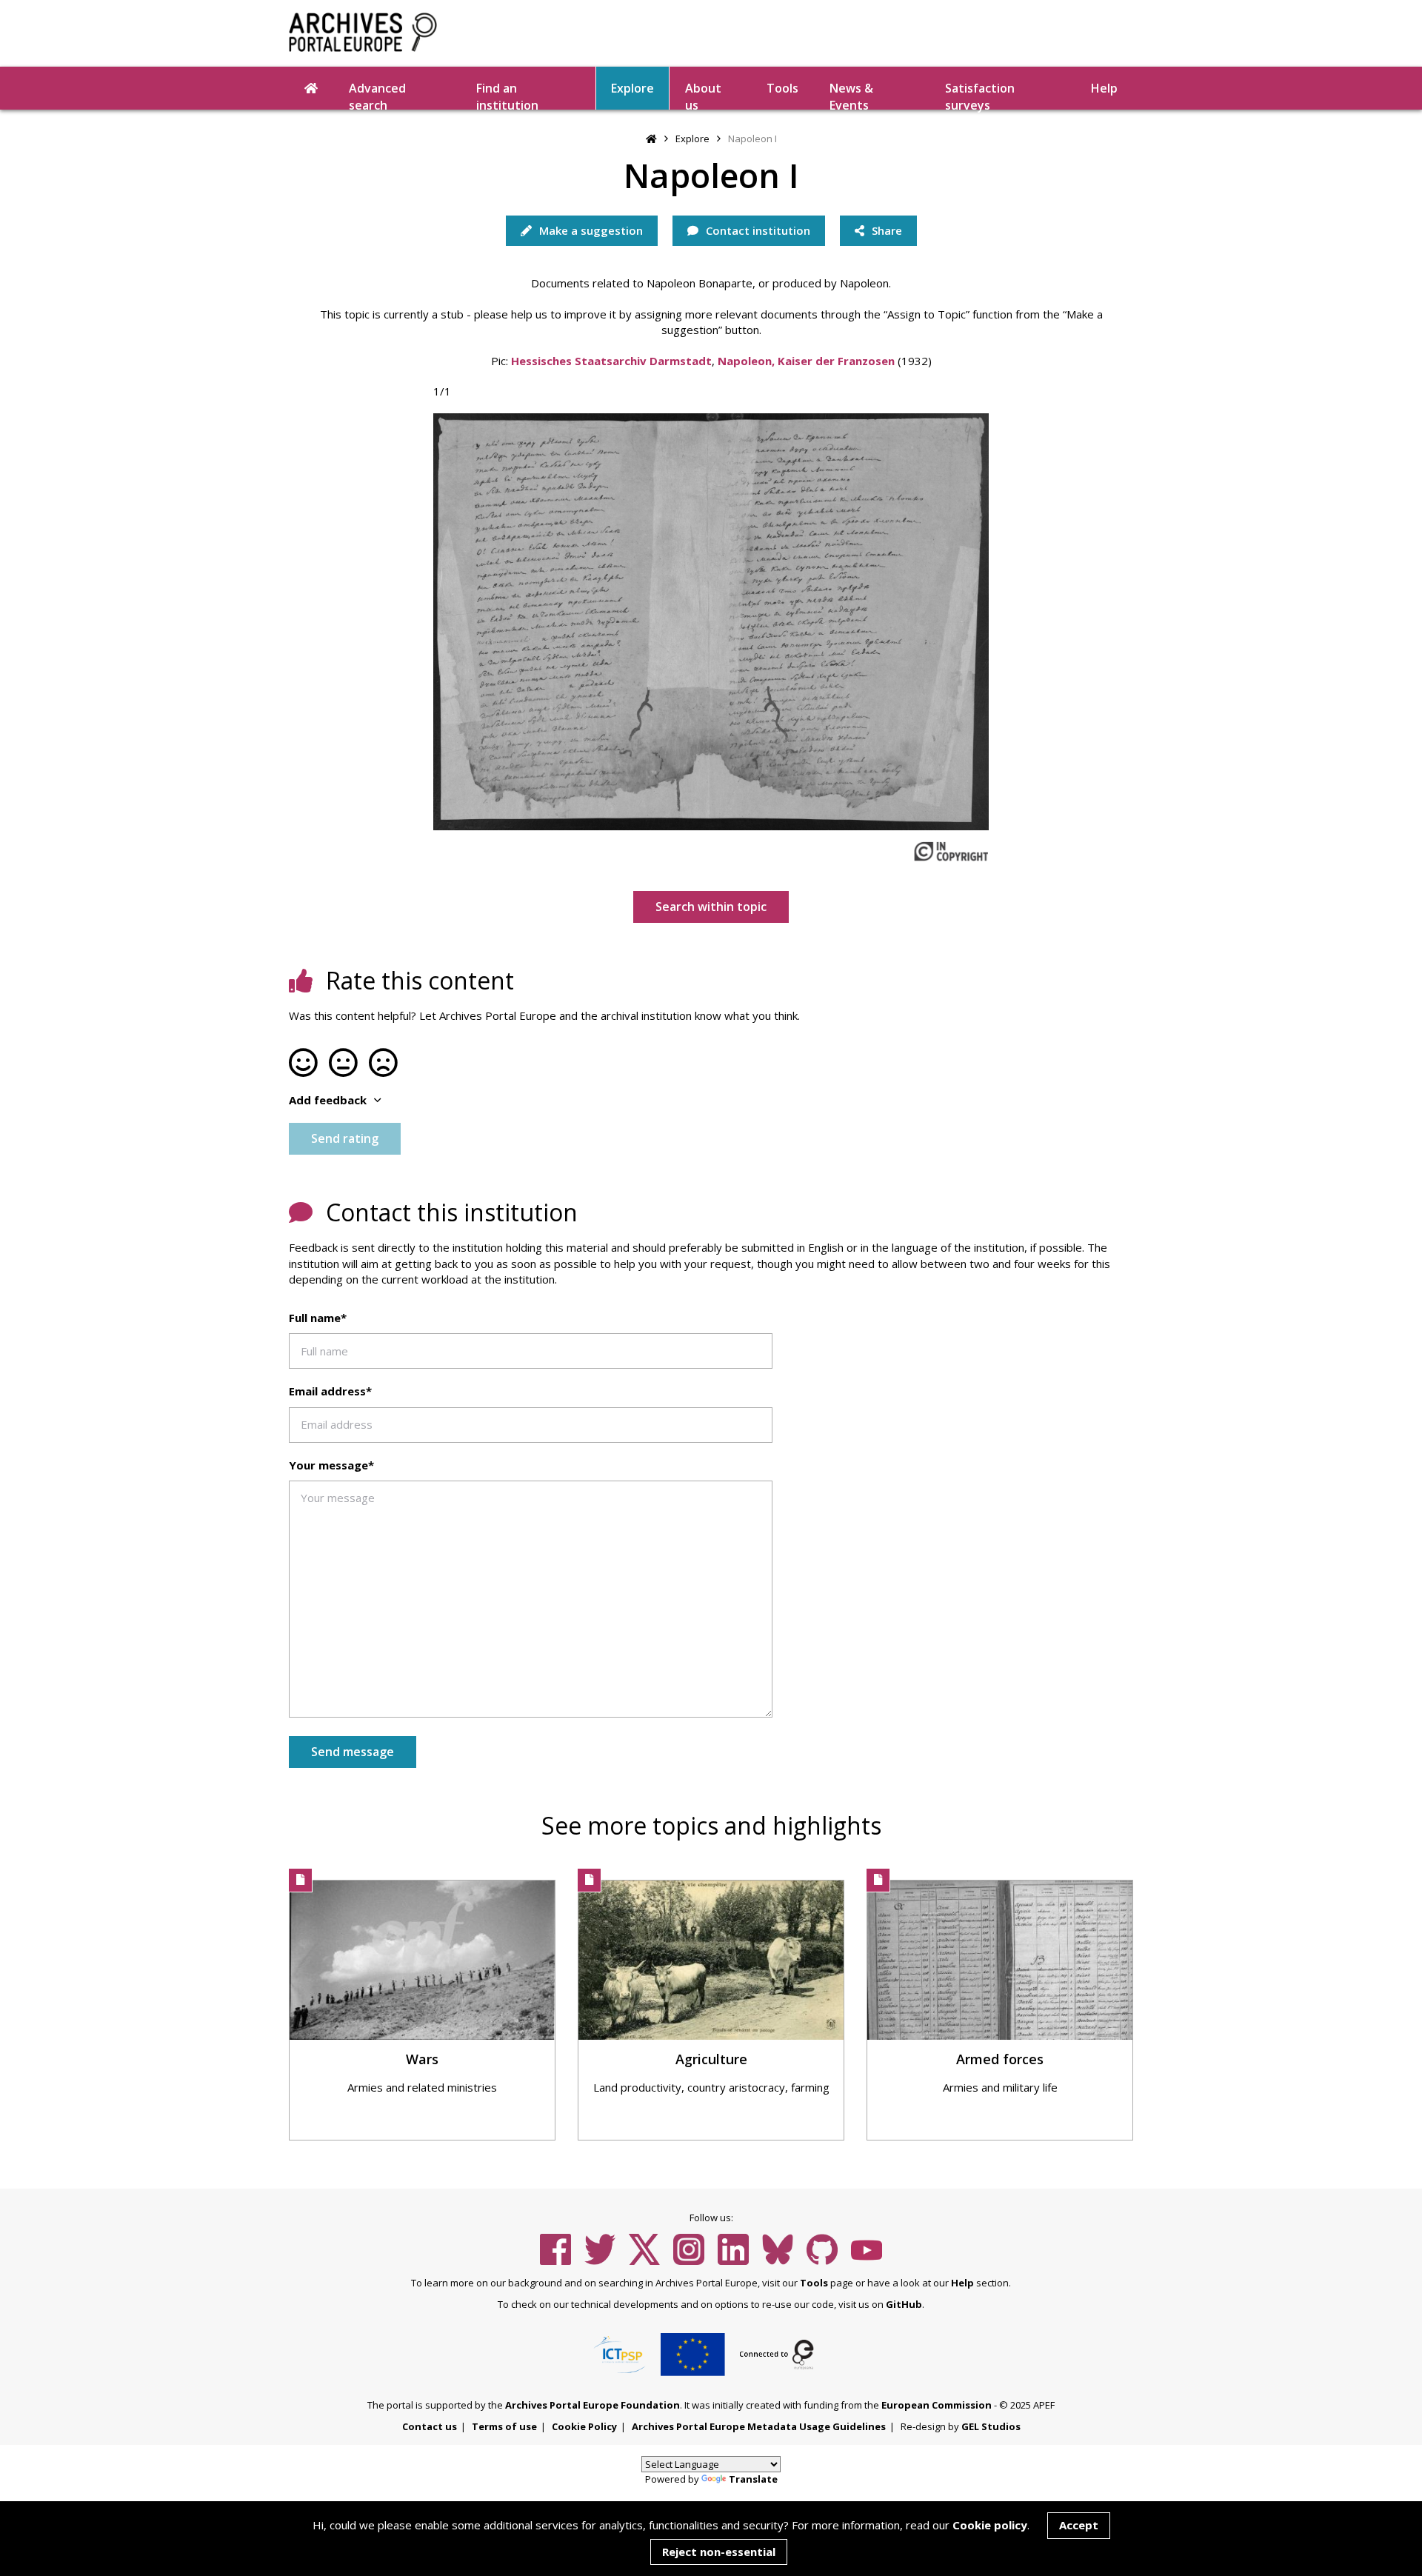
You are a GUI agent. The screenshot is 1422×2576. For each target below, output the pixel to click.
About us (703, 95)
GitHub (904, 2304)
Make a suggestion (590, 230)
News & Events (851, 95)
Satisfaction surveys (980, 95)
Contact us (430, 2426)
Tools (782, 88)
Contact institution (757, 230)
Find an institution (507, 95)
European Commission (937, 2405)
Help (962, 2283)
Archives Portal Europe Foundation (592, 2405)
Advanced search (377, 95)
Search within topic (711, 907)
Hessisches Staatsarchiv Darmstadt (611, 361)
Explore (632, 88)
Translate (753, 2479)
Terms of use (504, 2426)
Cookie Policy (584, 2426)
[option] (711, 622)
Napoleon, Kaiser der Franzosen (806, 361)
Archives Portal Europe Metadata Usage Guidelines (759, 2426)
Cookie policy (990, 2525)
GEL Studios (991, 2426)
